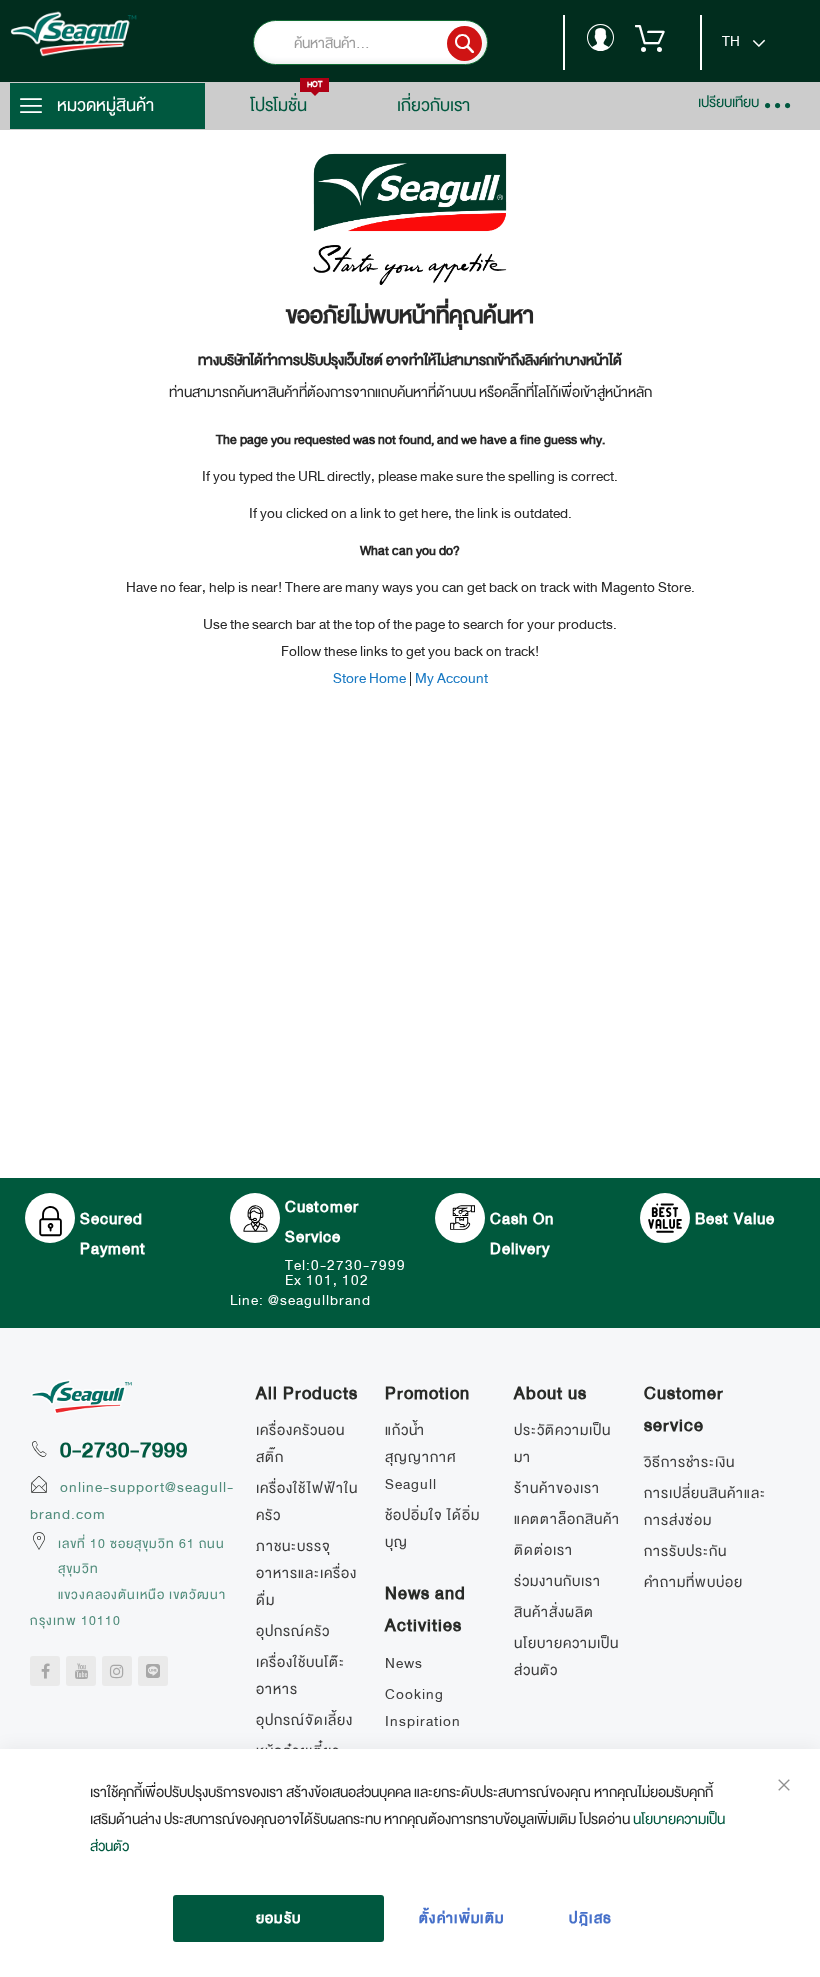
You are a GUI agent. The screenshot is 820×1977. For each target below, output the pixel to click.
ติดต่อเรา (543, 1550)
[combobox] (400, 42)
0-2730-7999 (124, 1450)
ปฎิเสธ (590, 1918)
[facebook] (45, 1671)
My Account (451, 678)
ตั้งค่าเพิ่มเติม (462, 1918)
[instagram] (117, 1671)
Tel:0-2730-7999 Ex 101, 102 (345, 1272)
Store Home (369, 678)
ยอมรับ (279, 1918)
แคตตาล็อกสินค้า (567, 1519)
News (404, 1663)
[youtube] (81, 1671)
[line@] (153, 1671)
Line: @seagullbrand (300, 1300)
